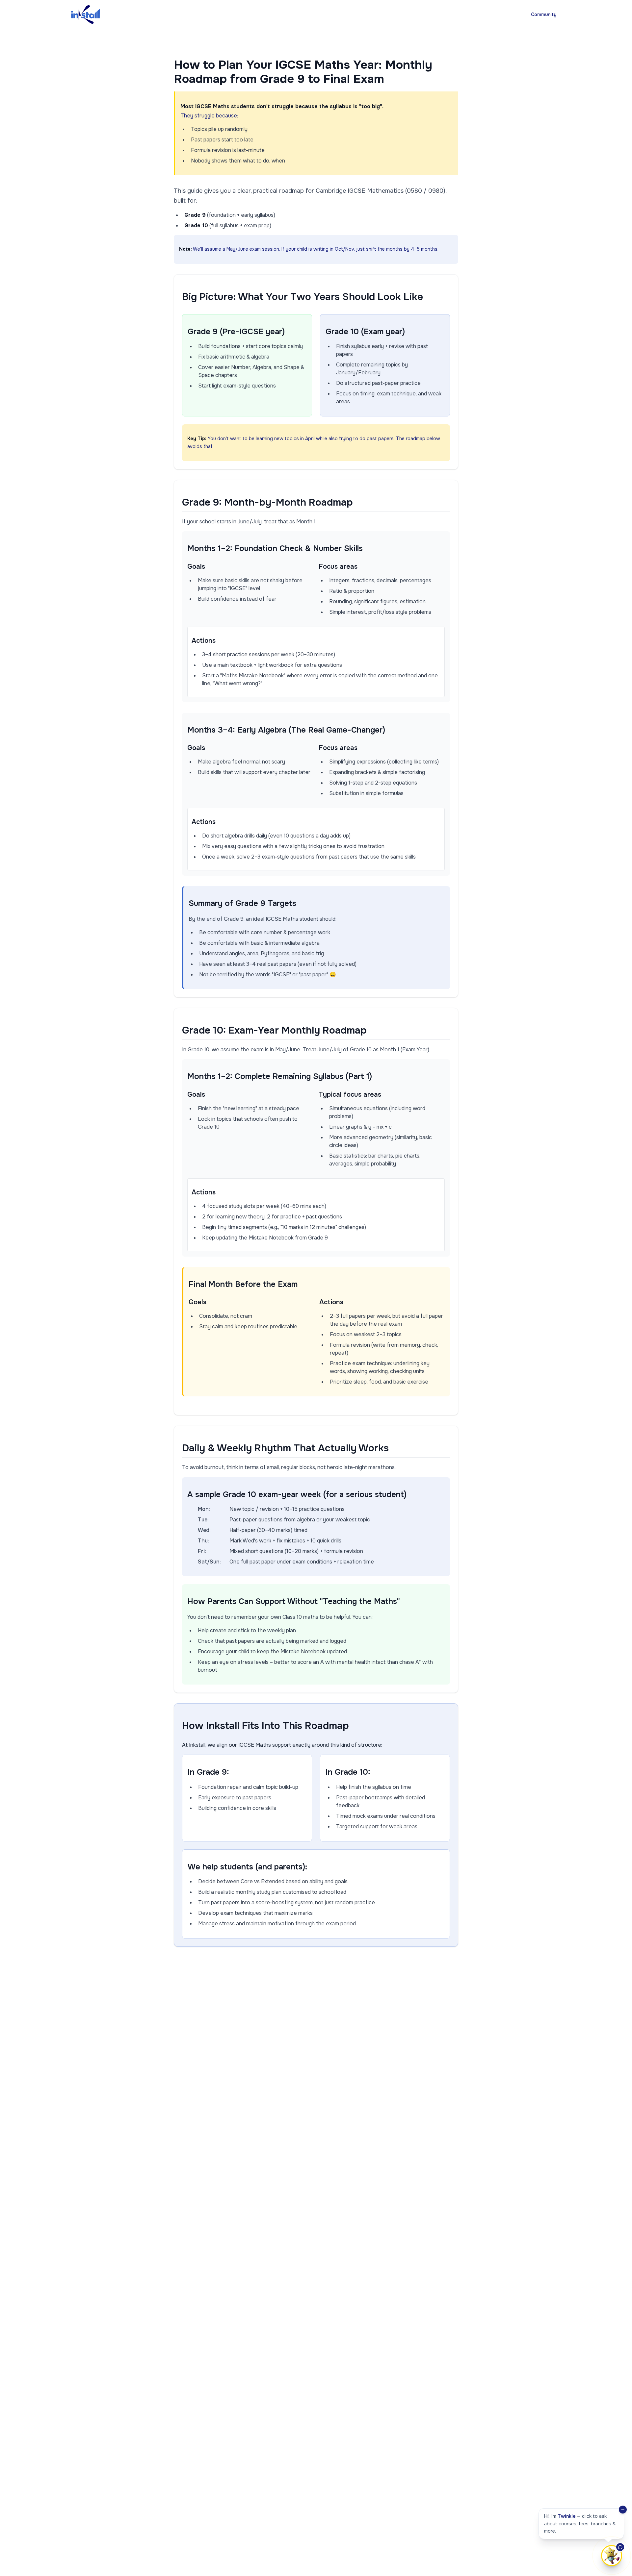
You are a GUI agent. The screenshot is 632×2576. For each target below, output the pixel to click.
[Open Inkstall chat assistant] (612, 2556)
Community (544, 14)
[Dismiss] (623, 2510)
